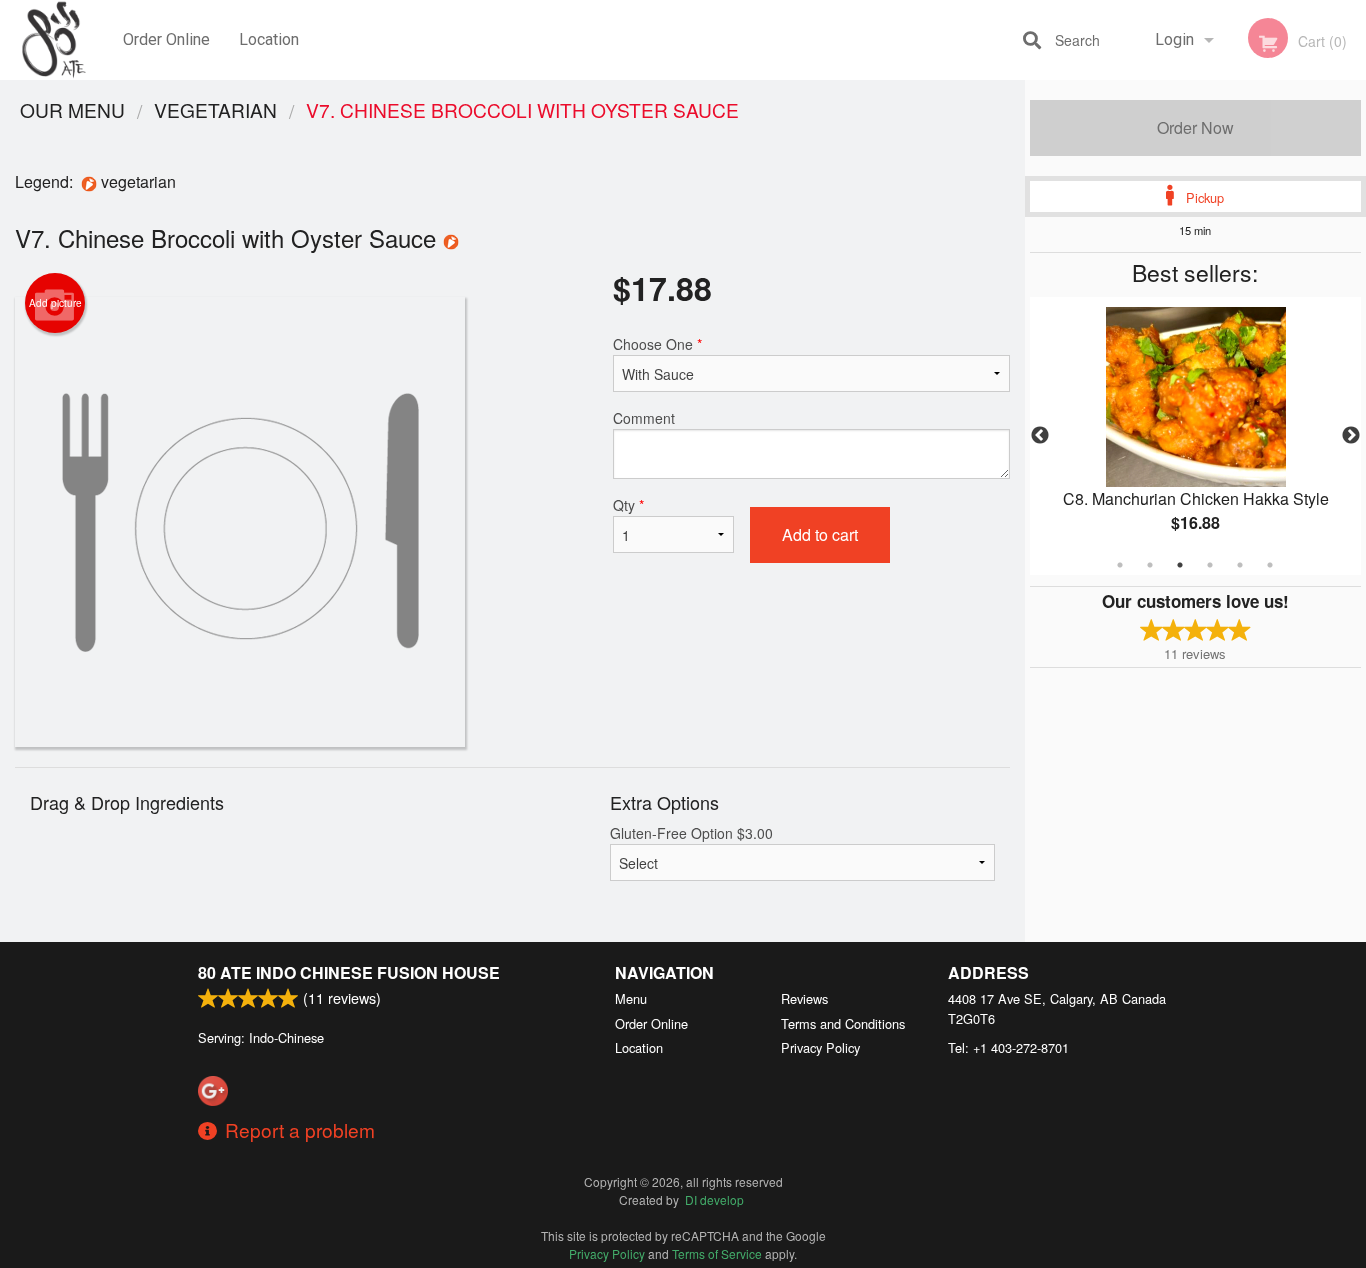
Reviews (804, 998)
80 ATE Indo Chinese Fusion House (349, 972)
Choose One (657, 344)
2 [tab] (1150, 565)
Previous (1040, 436)
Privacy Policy (820, 1047)
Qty (628, 505)
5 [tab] (1240, 565)
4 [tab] (1210, 565)
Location (269, 39)
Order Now (1195, 127)
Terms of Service (717, 1253)
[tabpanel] (1196, 436)
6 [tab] (1270, 565)
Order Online (166, 39)
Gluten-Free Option (691, 833)
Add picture (55, 303)
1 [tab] (1120, 565)
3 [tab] (1180, 565)
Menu (631, 998)
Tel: (1008, 1047)
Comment (644, 418)
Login (1174, 39)
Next (1351, 436)
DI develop (714, 1199)
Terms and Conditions (843, 1023)
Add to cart (820, 534)
